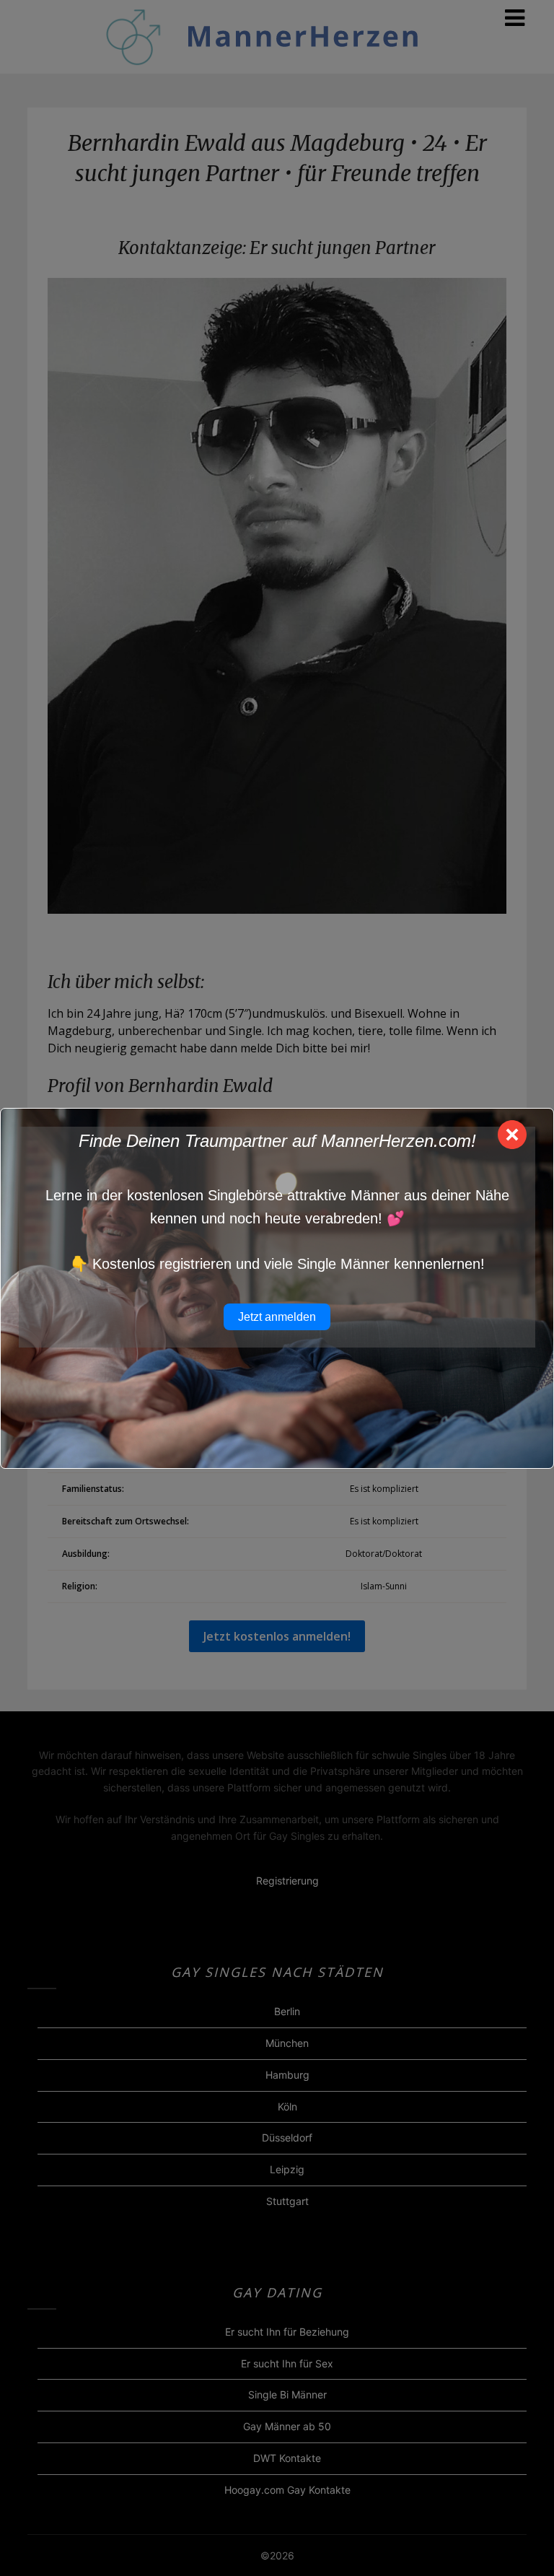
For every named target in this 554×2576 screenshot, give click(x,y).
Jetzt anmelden (277, 1317)
